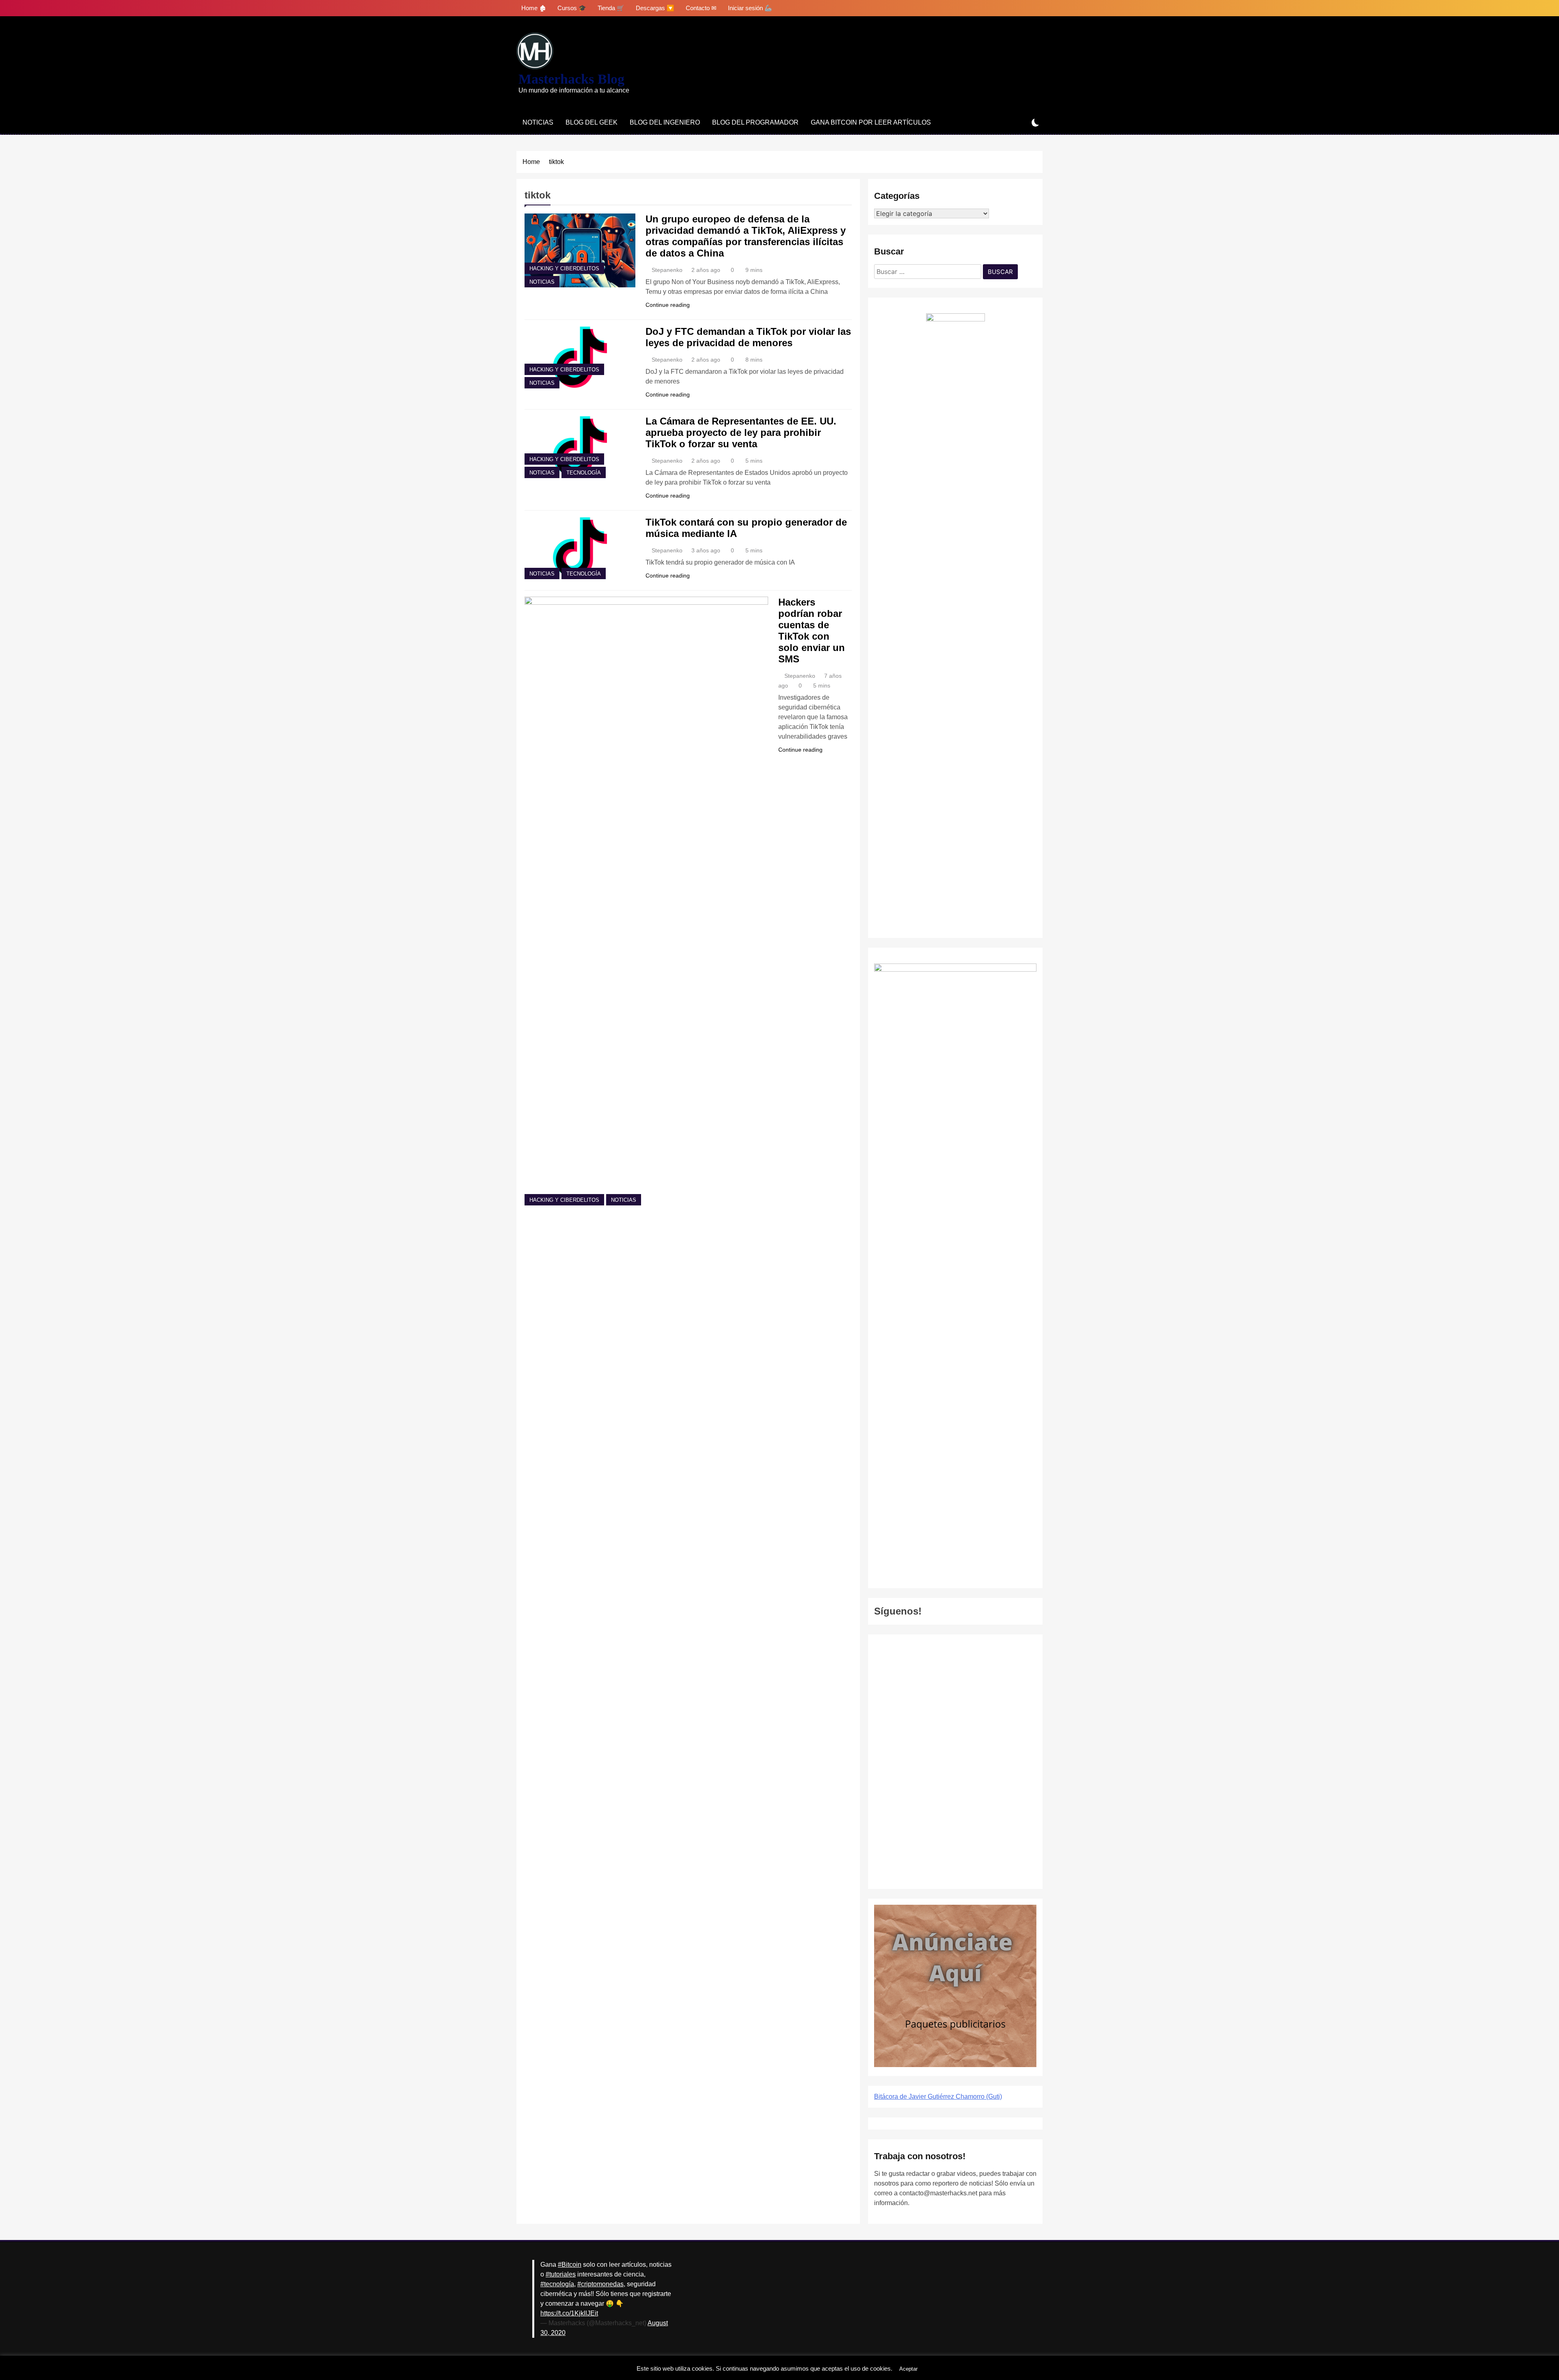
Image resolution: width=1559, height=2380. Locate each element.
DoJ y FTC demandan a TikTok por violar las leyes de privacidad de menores (748, 337)
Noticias (538, 122)
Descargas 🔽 (655, 8)
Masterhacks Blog (571, 79)
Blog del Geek (592, 122)
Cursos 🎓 (572, 8)
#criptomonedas (600, 2284)
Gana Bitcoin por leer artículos (871, 122)
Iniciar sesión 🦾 (750, 8)
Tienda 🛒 (611, 8)
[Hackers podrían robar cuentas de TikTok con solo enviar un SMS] (646, 901)
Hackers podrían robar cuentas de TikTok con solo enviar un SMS (812, 631)
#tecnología (557, 2284)
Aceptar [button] (908, 2369)
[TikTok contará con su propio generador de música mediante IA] (580, 548)
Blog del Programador (755, 122)
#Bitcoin (570, 2265)
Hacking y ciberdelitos (564, 269)
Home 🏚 (534, 8)
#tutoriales (561, 2274)
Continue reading (668, 305)
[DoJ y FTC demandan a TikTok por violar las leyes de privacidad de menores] (580, 357)
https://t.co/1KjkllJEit (569, 2313)
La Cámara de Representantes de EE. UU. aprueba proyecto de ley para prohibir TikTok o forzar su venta (741, 432)
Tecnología (584, 473)
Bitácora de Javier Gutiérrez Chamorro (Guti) (938, 2097)
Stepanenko (667, 270)
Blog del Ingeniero (665, 122)
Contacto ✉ (701, 8)
